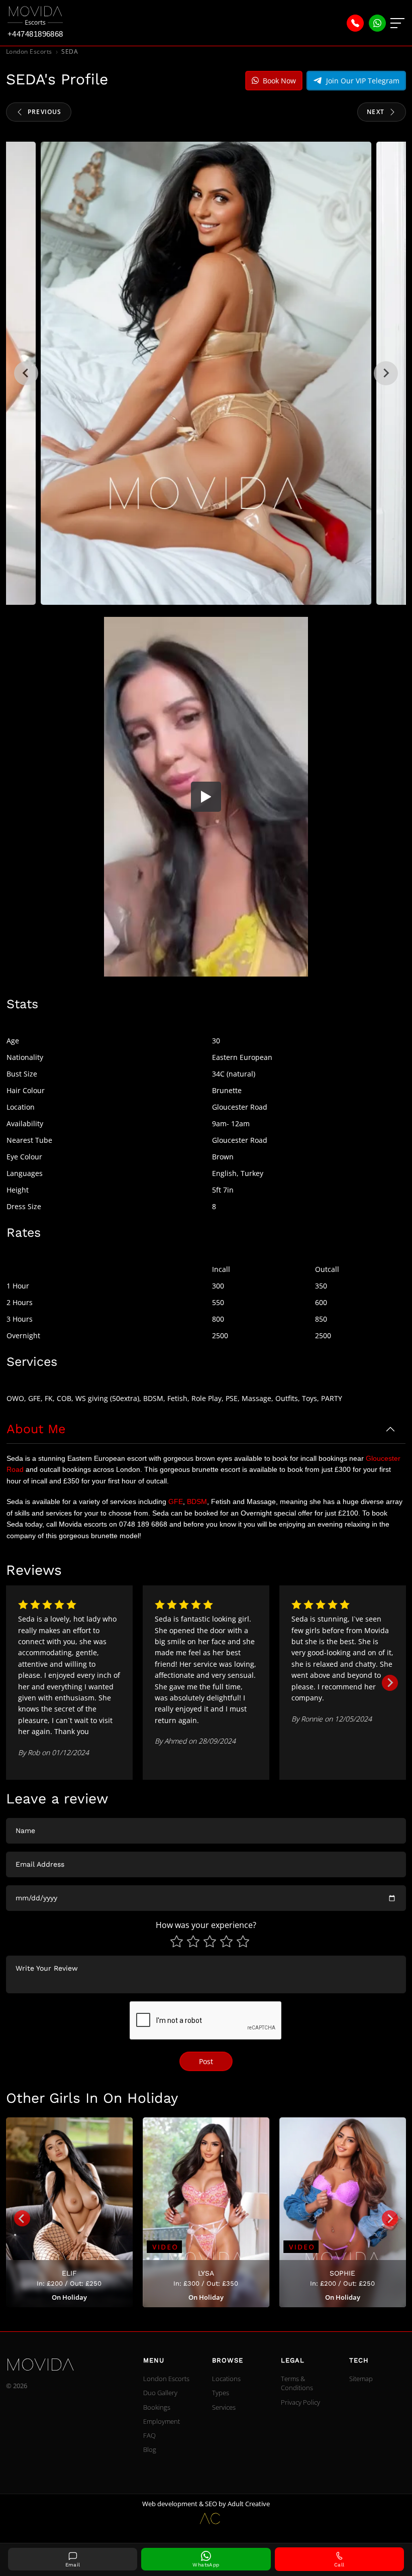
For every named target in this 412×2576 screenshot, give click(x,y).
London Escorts (29, 51)
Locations (226, 2379)
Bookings (157, 2407)
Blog (150, 2449)
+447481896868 (35, 34)
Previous (45, 112)
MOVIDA (34, 2366)
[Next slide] (386, 373)
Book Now (279, 81)
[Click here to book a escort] (377, 23)
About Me (36, 1429)
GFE (176, 1501)
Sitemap (361, 2379)
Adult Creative (249, 2504)
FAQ (149, 2435)
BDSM (197, 1501)
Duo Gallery (160, 2393)
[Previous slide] (26, 373)
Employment (162, 2421)
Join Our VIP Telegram (363, 81)
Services (224, 2407)
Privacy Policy (300, 2402)
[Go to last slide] (22, 2218)
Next (376, 112)
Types (221, 2393)
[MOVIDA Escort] (35, 16)
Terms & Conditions (297, 2383)
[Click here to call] (355, 23)
